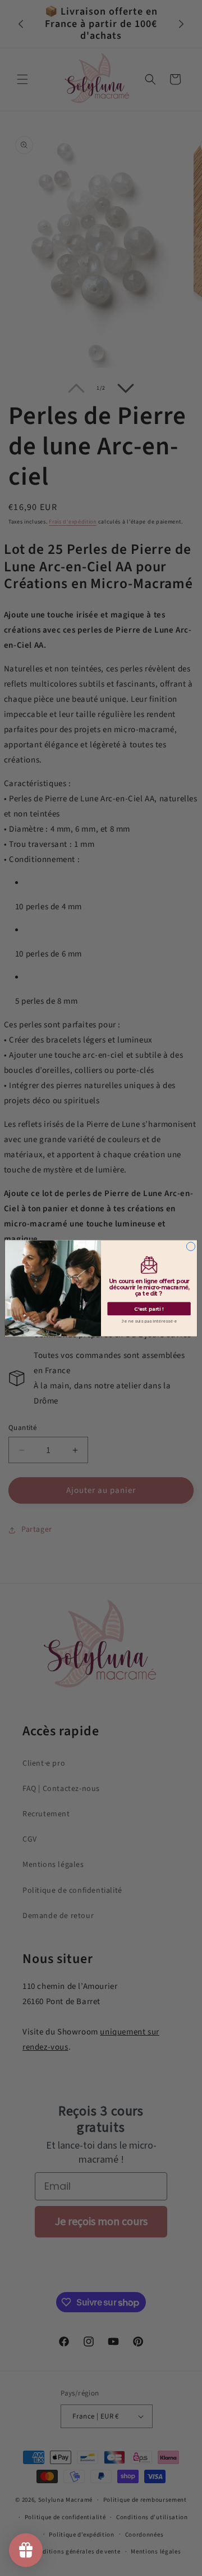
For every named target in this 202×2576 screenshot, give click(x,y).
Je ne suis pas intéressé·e (149, 1321)
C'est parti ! (149, 1309)
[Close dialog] (190, 1246)
